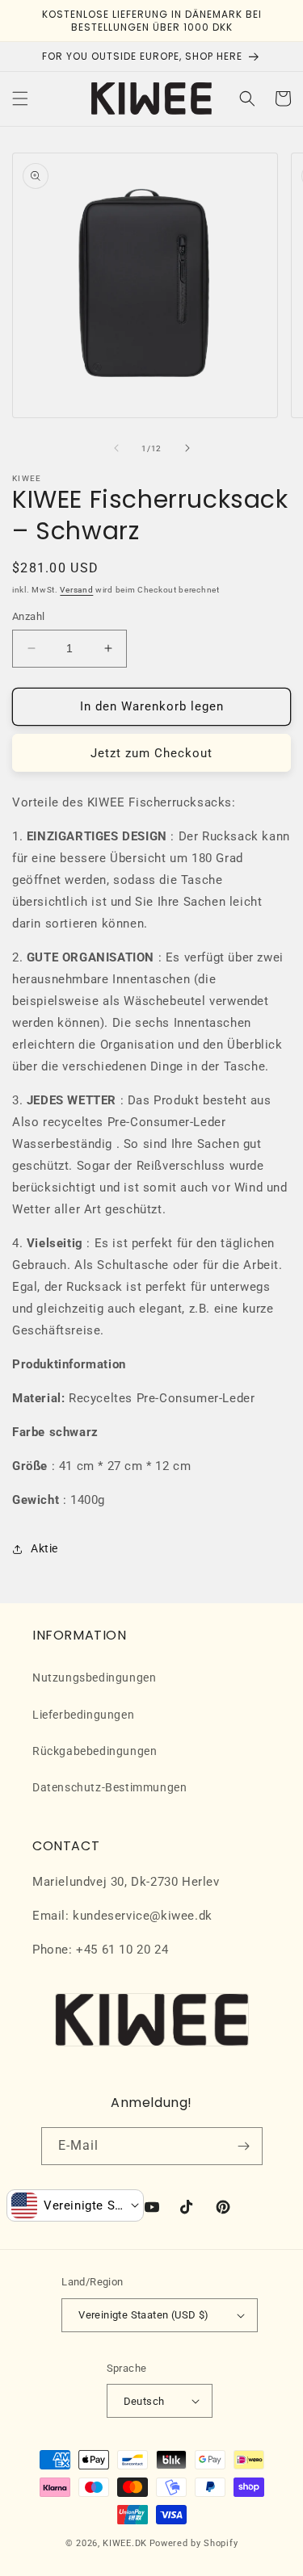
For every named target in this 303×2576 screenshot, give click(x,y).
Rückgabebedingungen (95, 1751)
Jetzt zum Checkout (151, 753)
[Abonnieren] (244, 2146)
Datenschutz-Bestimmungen (109, 1787)
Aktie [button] (44, 1548)
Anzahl (28, 616)
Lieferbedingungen (83, 1715)
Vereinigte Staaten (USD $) (143, 2315)
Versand (76, 590)
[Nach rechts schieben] (187, 448)
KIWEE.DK (125, 2543)
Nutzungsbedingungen (94, 1678)
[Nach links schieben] (116, 448)
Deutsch (144, 2401)
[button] (20, 98)
